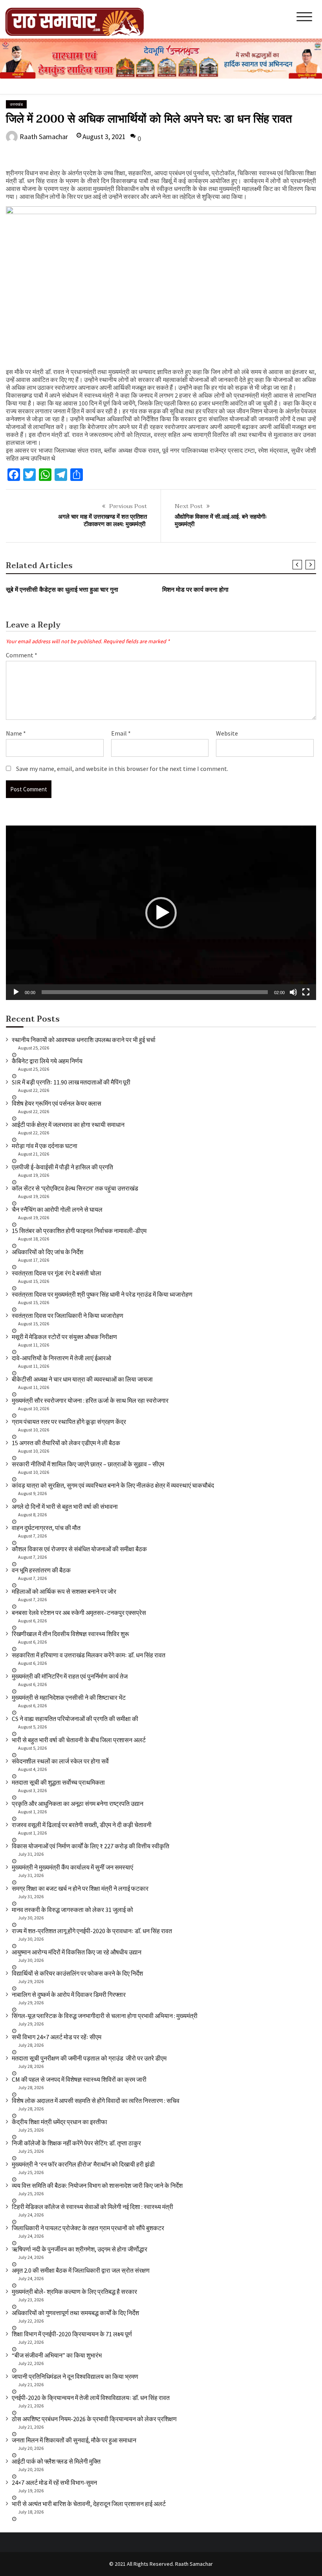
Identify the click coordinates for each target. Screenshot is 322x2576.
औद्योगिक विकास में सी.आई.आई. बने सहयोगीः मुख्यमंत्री (221, 521)
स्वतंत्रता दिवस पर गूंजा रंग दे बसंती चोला (57, 1273)
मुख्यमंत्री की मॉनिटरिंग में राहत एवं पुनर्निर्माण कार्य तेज (70, 1676)
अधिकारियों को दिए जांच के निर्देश (48, 1252)
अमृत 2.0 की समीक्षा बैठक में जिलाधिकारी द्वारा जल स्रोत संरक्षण (81, 2270)
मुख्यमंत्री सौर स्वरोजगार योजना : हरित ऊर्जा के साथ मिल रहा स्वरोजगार (90, 1400)
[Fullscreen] (306, 992)
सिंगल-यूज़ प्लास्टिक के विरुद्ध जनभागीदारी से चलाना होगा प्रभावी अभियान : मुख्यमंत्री (105, 2016)
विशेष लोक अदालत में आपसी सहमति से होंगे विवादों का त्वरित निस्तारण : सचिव (96, 2101)
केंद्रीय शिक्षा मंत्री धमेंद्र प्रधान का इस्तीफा (59, 2122)
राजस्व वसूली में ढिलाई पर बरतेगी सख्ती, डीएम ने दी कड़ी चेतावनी (82, 1825)
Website (227, 733)
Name (16, 733)
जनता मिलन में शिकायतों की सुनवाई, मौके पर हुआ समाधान (74, 2440)
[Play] (16, 992)
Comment (22, 655)
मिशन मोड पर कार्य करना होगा (195, 590)
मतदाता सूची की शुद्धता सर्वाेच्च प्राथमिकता (58, 1782)
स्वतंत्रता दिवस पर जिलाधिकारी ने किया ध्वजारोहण (68, 1316)
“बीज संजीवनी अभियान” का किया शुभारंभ (57, 2355)
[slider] (155, 992)
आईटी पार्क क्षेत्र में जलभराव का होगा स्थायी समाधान (68, 1125)
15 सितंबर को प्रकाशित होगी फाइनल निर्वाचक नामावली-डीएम (79, 1231)
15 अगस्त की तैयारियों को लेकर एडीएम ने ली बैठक (66, 1443)
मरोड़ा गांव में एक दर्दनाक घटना (45, 1146)
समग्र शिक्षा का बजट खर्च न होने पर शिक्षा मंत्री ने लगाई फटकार (80, 1888)
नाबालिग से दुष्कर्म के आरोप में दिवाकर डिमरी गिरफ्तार (69, 1994)
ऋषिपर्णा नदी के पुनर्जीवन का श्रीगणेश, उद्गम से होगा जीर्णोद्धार (80, 2249)
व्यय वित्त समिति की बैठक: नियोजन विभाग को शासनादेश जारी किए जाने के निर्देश (97, 2185)
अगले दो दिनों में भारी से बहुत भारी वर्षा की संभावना (65, 1506)
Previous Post (128, 506)
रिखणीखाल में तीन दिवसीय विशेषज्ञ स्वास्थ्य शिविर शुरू (70, 1634)
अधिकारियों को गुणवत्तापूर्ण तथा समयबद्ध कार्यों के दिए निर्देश (75, 2313)
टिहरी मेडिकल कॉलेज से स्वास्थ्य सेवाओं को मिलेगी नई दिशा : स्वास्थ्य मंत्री (92, 2207)
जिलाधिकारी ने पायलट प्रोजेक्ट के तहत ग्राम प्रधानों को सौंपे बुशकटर (88, 2228)
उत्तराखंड (16, 104)
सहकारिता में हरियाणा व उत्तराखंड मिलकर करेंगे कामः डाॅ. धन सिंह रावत (89, 1655)
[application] (161, 913)
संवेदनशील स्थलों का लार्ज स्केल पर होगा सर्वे (60, 1761)
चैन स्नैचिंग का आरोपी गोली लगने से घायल (57, 1209)
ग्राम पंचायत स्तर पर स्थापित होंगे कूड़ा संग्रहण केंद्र (69, 1422)
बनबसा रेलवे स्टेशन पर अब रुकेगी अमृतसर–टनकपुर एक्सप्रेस (79, 1613)
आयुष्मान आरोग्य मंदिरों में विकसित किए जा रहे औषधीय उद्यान (77, 1952)
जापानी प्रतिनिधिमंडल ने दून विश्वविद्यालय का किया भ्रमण (75, 2376)
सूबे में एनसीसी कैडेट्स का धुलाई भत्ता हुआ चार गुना (62, 590)
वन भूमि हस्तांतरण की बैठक (41, 1570)
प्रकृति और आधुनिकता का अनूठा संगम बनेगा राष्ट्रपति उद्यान (78, 1804)
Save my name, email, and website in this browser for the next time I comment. (122, 769)
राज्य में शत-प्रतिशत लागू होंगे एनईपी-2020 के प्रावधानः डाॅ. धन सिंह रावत (92, 1931)
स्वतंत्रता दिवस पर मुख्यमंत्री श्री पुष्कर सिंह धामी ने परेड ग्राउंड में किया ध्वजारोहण (102, 1294)
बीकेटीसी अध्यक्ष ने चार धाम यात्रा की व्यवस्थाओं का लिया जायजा (82, 1379)
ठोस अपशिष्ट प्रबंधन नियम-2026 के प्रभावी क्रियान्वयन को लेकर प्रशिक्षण (94, 2419)
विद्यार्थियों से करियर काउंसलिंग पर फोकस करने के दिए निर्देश (77, 1973)
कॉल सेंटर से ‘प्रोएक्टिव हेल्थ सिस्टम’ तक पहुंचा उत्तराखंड (75, 1188)
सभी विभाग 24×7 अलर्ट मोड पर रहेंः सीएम (57, 2037)
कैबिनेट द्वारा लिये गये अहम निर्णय (47, 1061)
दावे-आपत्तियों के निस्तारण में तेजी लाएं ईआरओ (61, 1358)
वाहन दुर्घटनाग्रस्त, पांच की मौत (46, 1528)
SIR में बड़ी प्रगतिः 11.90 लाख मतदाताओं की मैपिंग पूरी (71, 1082)
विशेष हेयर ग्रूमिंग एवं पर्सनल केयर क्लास (57, 1103)
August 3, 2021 (104, 137)
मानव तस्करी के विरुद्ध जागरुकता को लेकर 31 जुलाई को (72, 1910)
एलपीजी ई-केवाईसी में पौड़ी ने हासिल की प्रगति (62, 1167)
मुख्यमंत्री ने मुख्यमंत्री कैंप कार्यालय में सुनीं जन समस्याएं (72, 1867)
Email (121, 733)
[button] (161, 913)
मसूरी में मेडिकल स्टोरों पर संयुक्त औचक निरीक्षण (64, 1337)
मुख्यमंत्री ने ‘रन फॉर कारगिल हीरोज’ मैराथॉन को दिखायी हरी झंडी (83, 2164)
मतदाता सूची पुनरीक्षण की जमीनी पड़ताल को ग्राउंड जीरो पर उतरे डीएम (89, 2058)
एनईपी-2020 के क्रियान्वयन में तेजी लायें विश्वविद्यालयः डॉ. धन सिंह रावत (91, 2398)
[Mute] (293, 992)
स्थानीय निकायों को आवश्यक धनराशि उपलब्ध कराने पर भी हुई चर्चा (84, 1040)
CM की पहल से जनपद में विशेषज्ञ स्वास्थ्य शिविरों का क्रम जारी (79, 2079)
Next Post (189, 506)
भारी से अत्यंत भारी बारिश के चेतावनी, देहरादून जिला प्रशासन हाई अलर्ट (89, 2504)
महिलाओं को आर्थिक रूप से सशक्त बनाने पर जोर (64, 1591)
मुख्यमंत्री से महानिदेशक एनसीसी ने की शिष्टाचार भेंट (69, 1697)
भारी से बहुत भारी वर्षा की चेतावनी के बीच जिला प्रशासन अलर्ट (79, 1740)
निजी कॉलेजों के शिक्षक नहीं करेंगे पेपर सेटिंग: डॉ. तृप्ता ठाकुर (76, 2143)
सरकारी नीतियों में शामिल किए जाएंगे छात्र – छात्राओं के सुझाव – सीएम (88, 1464)
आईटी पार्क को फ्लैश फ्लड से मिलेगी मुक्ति (56, 2461)
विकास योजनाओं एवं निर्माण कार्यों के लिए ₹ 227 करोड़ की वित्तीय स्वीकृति (91, 1846)
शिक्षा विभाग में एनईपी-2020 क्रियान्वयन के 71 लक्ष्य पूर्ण (72, 2334)
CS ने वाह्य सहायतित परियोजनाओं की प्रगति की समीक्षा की (75, 1719)
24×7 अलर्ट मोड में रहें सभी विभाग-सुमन (54, 2482)
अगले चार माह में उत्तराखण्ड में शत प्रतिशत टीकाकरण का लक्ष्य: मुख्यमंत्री (102, 521)
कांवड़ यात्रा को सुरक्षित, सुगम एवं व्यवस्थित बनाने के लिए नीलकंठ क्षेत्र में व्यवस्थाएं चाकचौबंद (113, 1485)
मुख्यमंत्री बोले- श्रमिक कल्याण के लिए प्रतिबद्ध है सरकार (74, 2292)
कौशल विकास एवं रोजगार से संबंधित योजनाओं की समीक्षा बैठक (79, 1549)
